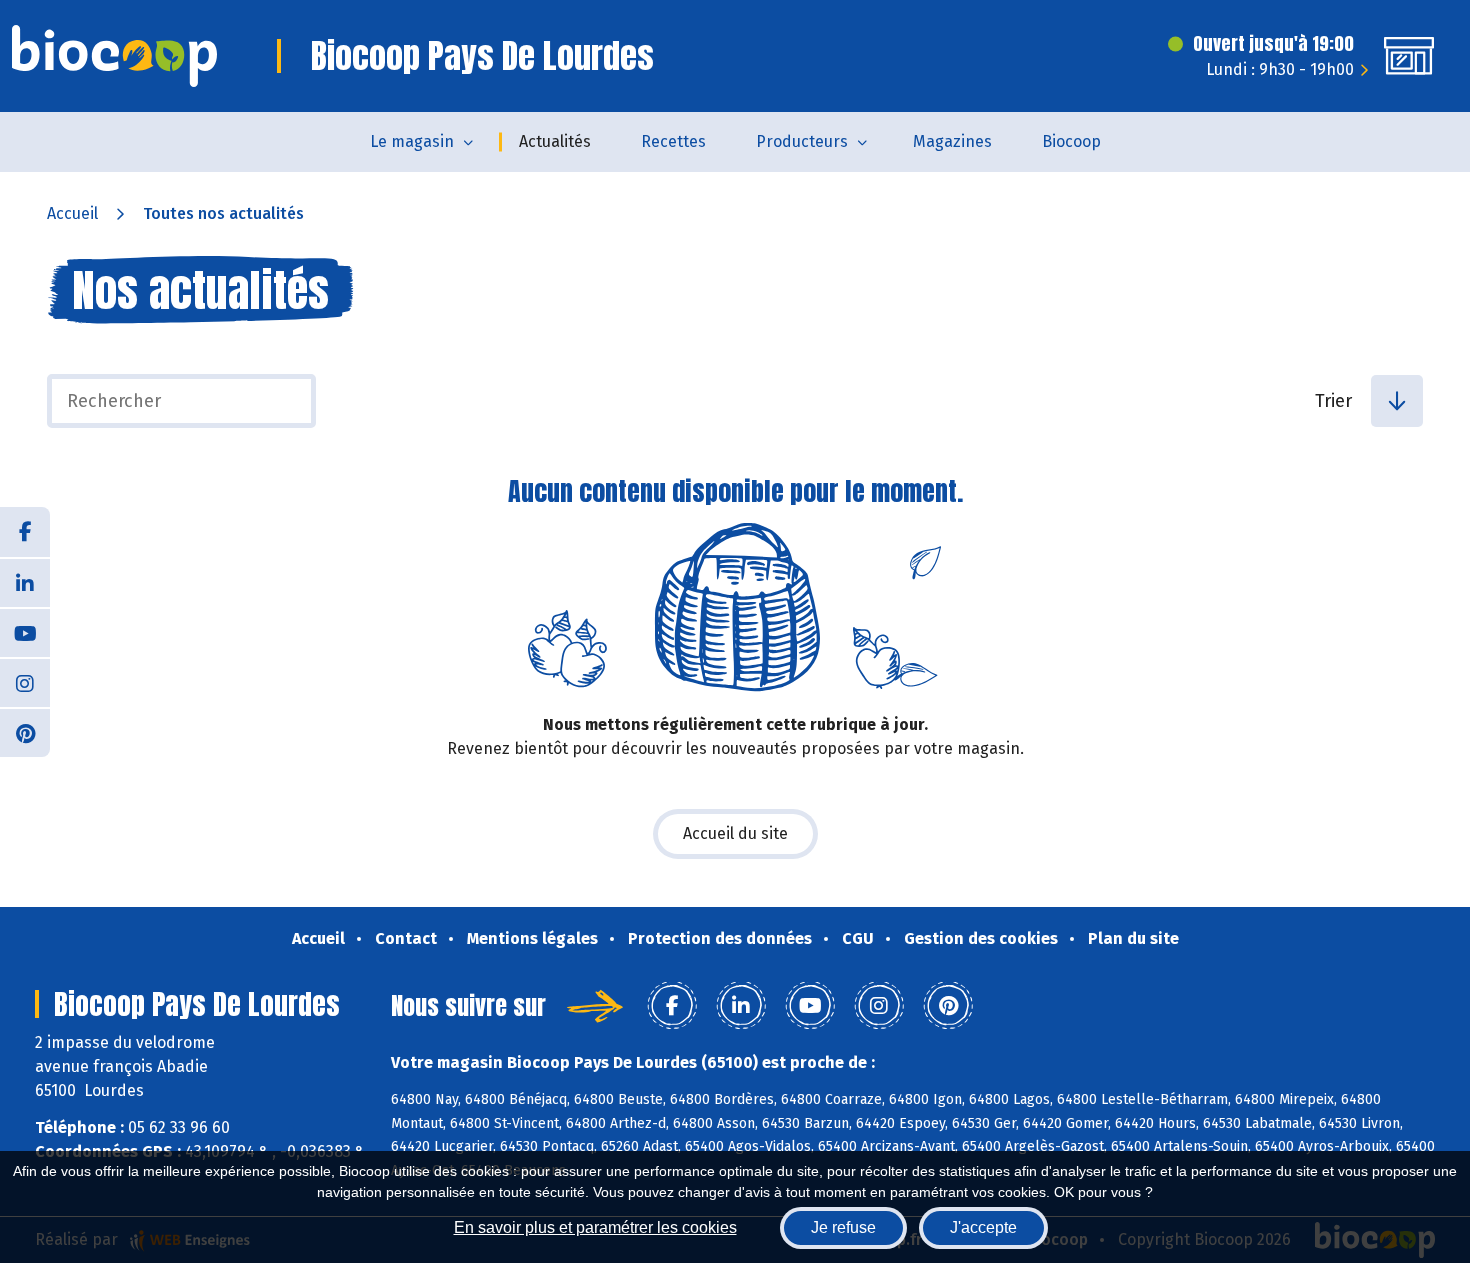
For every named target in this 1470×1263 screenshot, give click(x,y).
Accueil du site (735, 833)
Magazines (952, 141)
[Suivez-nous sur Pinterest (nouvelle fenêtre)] (25, 732)
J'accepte (983, 1227)
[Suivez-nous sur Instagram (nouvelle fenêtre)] (25, 682)
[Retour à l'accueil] (114, 56)
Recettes (673, 141)
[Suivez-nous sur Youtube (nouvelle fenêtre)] (25, 632)
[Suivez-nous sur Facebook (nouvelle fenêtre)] (25, 532)
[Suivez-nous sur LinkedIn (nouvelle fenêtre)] (25, 582)
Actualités (555, 141)
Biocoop (1071, 141)
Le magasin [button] (412, 141)
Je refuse (843, 1227)
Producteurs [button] (802, 141)
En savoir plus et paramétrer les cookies (595, 1227)
